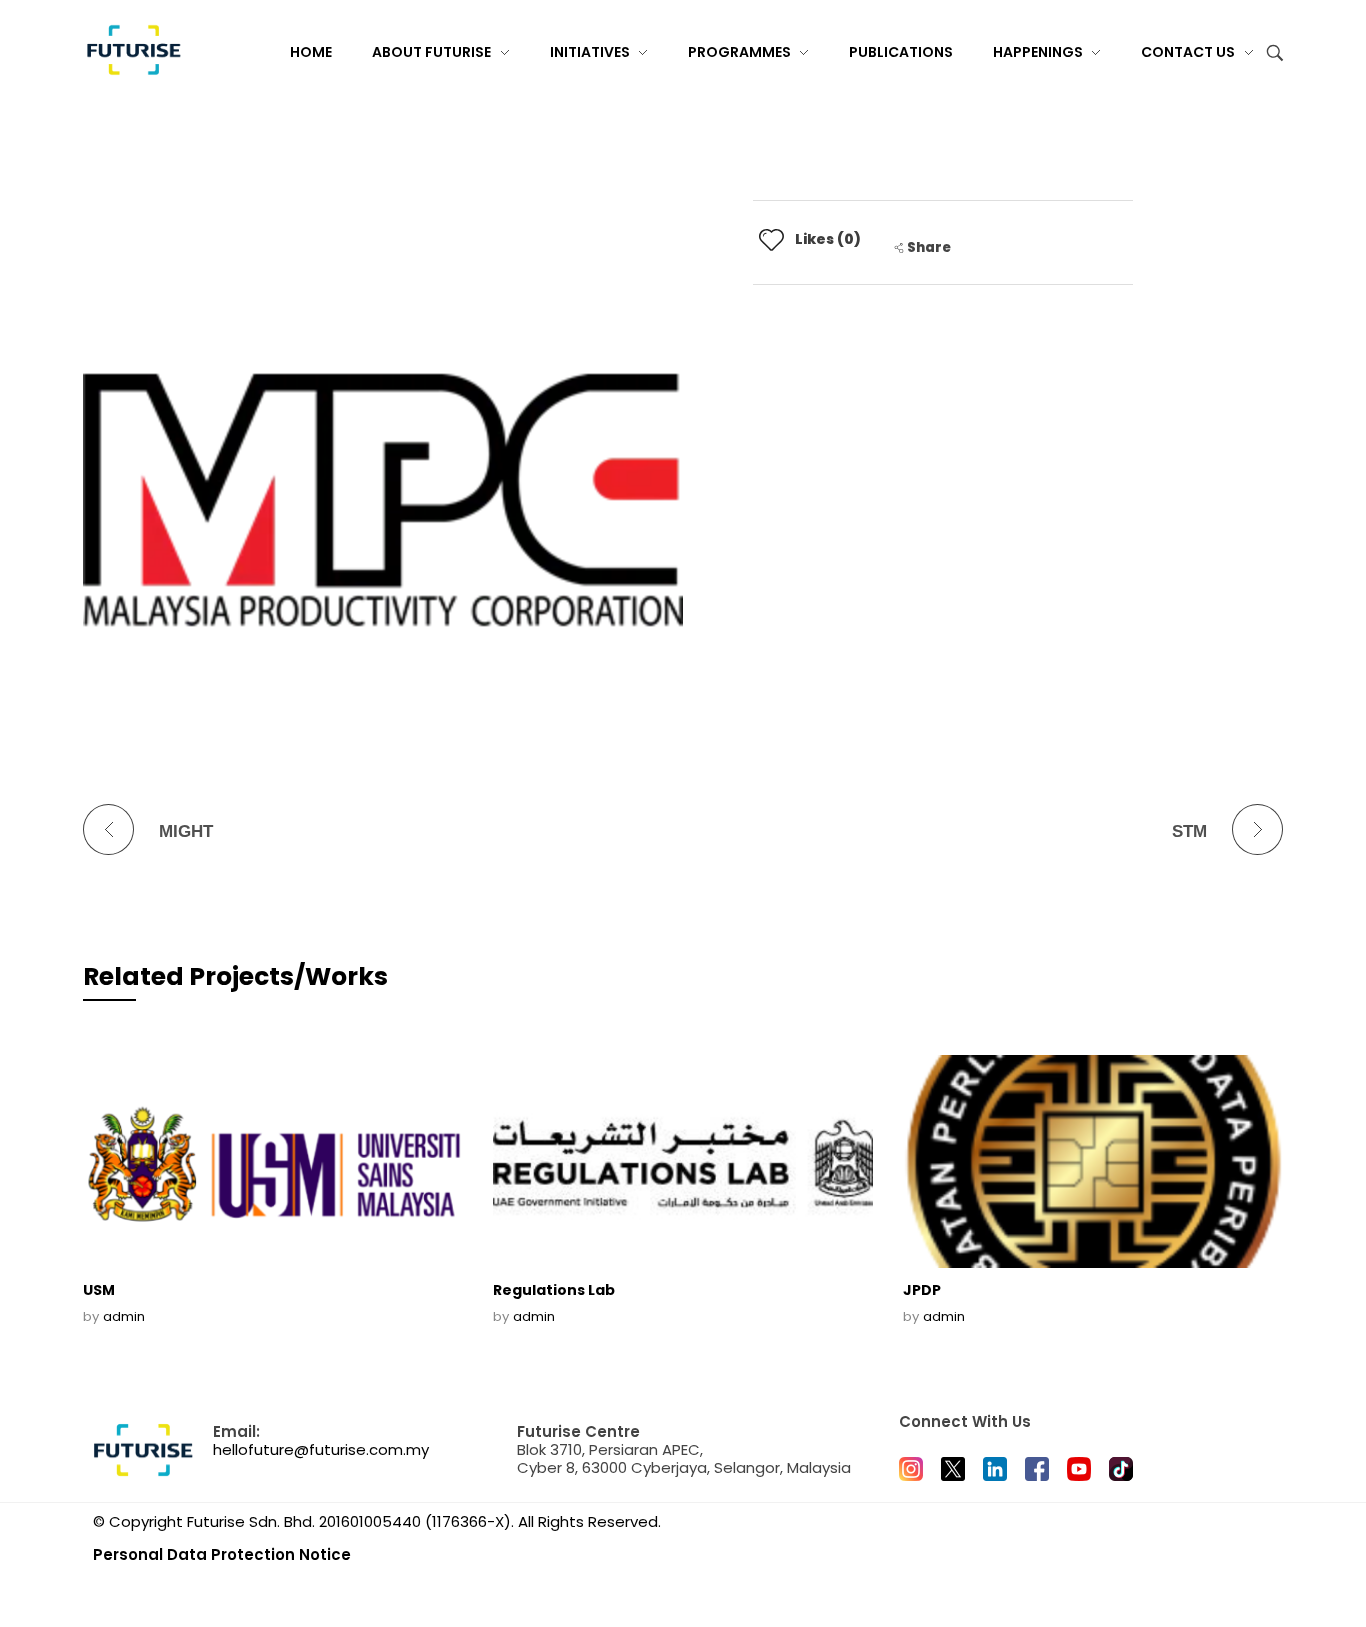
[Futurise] (133, 50)
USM (99, 1290)
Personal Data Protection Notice (222, 1554)
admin (124, 1316)
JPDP (922, 1290)
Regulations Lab (554, 1290)
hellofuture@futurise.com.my (321, 1449)
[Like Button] (771, 239)
